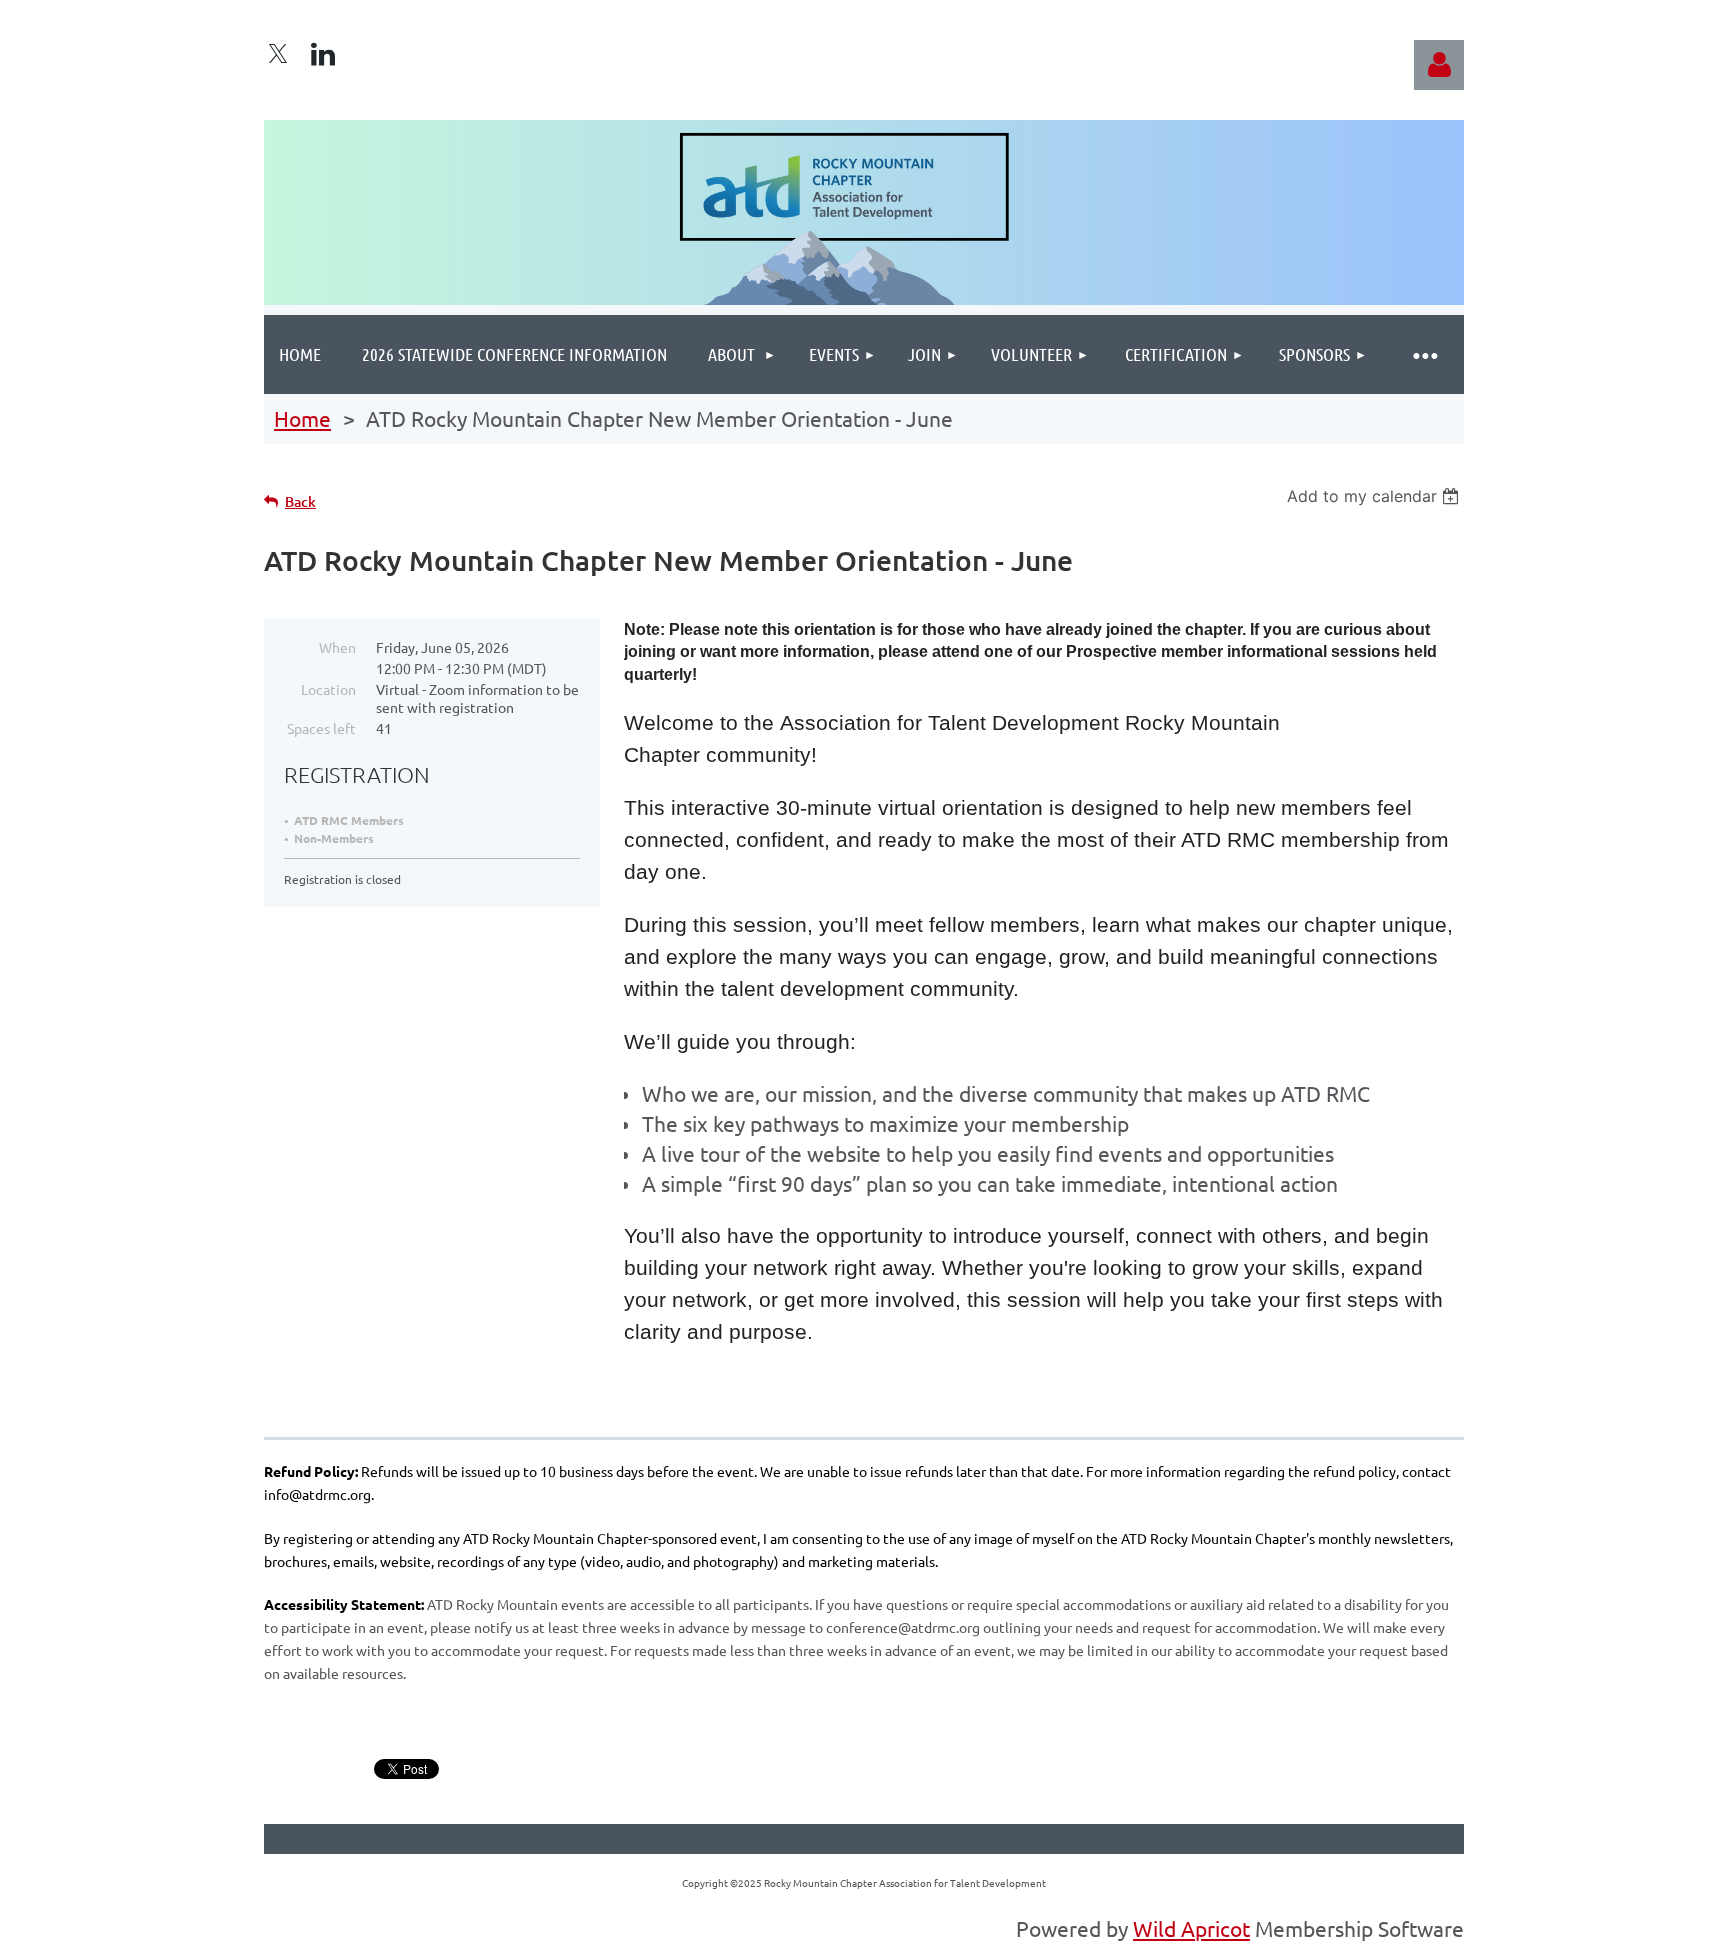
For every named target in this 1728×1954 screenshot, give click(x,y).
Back (300, 501)
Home (302, 418)
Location (328, 689)
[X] (278, 54)
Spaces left (321, 728)
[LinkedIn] (323, 54)
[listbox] (1375, 496)
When (337, 647)
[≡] (1424, 354)
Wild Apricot (1191, 1928)
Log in (1439, 65)
